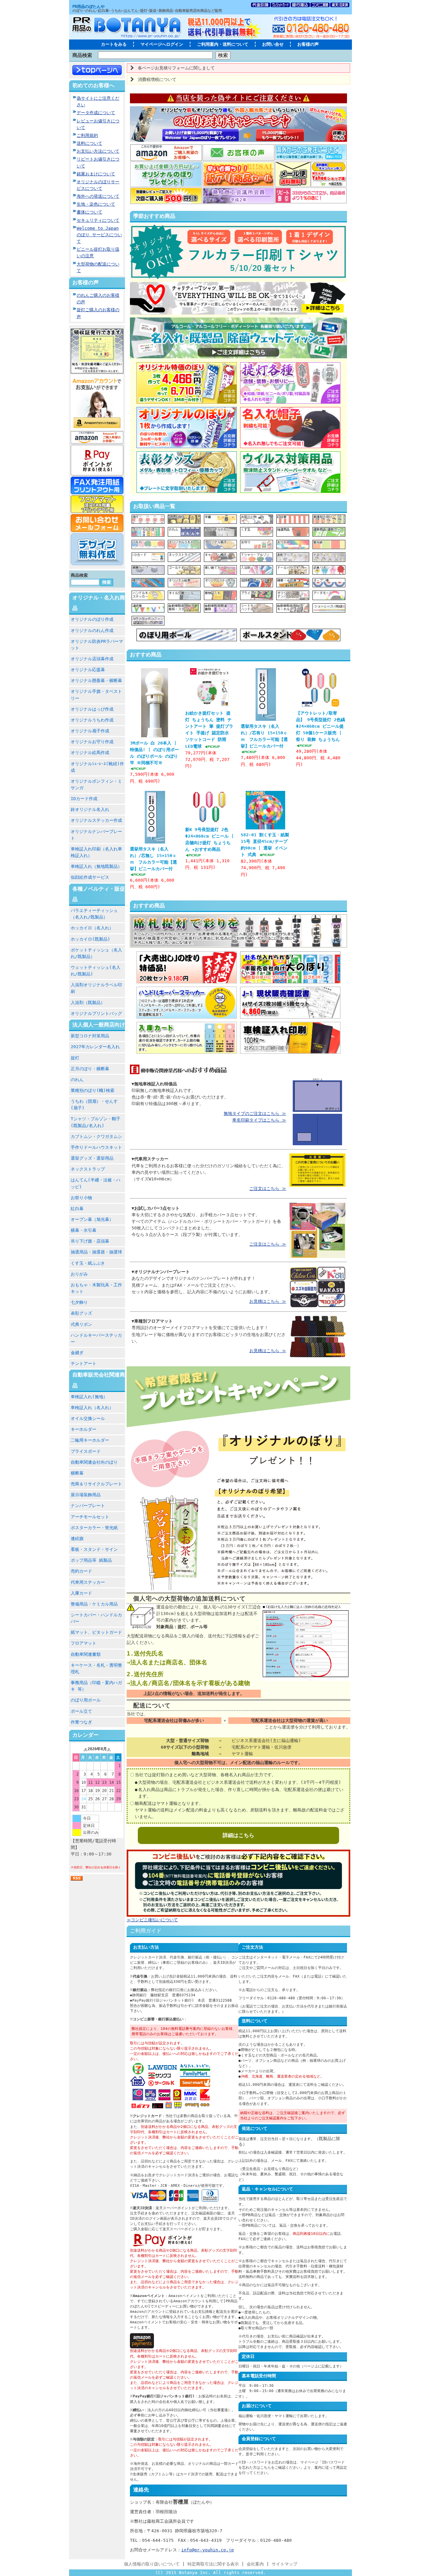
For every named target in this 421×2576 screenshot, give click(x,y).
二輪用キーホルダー (90, 1440)
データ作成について (96, 113)
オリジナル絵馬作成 (90, 753)
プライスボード (86, 1451)
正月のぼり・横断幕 (90, 1069)
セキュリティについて (98, 220)
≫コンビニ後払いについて (152, 1920)
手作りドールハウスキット (96, 1147)
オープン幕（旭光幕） (92, 1219)
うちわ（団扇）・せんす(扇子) (94, 1105)
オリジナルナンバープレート (96, 835)
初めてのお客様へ (93, 85)
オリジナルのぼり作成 (92, 619)
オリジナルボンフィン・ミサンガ (96, 784)
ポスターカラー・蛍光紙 (94, 1528)
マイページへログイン (162, 44)
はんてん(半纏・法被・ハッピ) (96, 1183)
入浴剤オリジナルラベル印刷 (96, 988)
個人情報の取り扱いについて (152, 2564)
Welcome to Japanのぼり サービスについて (99, 235)
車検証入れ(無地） (89, 1397)
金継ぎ (77, 1353)
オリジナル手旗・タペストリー (96, 695)
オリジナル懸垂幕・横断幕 (96, 681)
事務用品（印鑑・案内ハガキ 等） (96, 1686)
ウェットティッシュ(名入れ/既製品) (96, 971)
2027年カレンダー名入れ (95, 1047)
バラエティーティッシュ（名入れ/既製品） (94, 914)
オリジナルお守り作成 (92, 742)
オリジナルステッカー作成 (96, 820)
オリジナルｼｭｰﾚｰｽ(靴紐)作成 (97, 767)
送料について (89, 143)
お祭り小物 (81, 1198)
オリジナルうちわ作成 (92, 720)
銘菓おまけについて (96, 174)
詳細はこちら (238, 1835)
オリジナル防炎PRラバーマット (97, 645)
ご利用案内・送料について (223, 44)
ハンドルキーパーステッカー (96, 1339)
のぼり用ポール (86, 1700)
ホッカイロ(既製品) (90, 939)
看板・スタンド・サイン (94, 1549)
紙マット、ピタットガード (96, 1632)
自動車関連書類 (86, 1654)
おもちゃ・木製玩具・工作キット (96, 1288)
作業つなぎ (81, 1722)
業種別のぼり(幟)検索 (93, 1090)
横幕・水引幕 (84, 1230)
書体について (89, 212)
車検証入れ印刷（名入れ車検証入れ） (96, 852)
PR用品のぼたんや (88, 7)
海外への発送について (98, 196)
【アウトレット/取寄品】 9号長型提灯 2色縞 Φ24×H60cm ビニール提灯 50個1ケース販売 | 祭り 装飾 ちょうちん (321, 726)
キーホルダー (84, 1429)
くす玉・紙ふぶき (88, 1263)
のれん (77, 1080)
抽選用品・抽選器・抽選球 (96, 1252)
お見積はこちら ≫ (268, 1301)
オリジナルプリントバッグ (96, 1013)
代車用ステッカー (88, 1582)
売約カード (81, 1571)
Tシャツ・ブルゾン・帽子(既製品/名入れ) (96, 1122)
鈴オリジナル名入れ (90, 809)
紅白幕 (77, 1209)
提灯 (75, 1058)
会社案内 (255, 2564)
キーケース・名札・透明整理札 (96, 1668)
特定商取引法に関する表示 (213, 2564)
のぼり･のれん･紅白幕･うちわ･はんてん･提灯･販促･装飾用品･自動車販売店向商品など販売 (147, 11)
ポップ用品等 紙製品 (91, 1560)
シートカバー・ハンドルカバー (96, 1618)
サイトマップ (285, 2564)
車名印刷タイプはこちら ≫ (259, 1120)
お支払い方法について (98, 151)
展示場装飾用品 (86, 1495)
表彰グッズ (81, 1313)
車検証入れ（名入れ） (92, 1408)
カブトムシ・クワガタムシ (96, 1136)
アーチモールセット (90, 1517)
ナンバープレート (88, 1506)
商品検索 (82, 55)
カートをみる (114, 44)
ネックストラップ (88, 1169)
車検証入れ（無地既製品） (96, 866)
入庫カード (81, 1593)
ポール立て (81, 1711)
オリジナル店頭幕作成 (92, 659)
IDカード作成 (84, 799)
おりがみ (79, 1274)
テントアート (84, 1364)
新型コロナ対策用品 (90, 1036)
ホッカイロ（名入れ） (92, 928)
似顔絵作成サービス (90, 877)
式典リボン (81, 1324)
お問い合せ (273, 44)
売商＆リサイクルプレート (96, 1484)
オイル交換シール (88, 1418)
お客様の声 (308, 44)
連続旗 (77, 1539)
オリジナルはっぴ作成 (92, 709)
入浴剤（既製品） (88, 1003)
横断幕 (77, 1473)
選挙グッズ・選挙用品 (92, 1158)
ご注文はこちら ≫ (268, 1188)
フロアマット (84, 1643)
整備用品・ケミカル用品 (94, 1604)
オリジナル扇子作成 (90, 731)
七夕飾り (79, 1302)
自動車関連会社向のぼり (94, 1462)
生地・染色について (96, 204)
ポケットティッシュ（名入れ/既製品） (96, 953)
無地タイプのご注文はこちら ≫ (255, 1113)
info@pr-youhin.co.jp (208, 2550)
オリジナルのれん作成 (92, 631)
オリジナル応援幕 (88, 670)
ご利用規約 (87, 135)
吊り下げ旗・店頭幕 (90, 1241)
